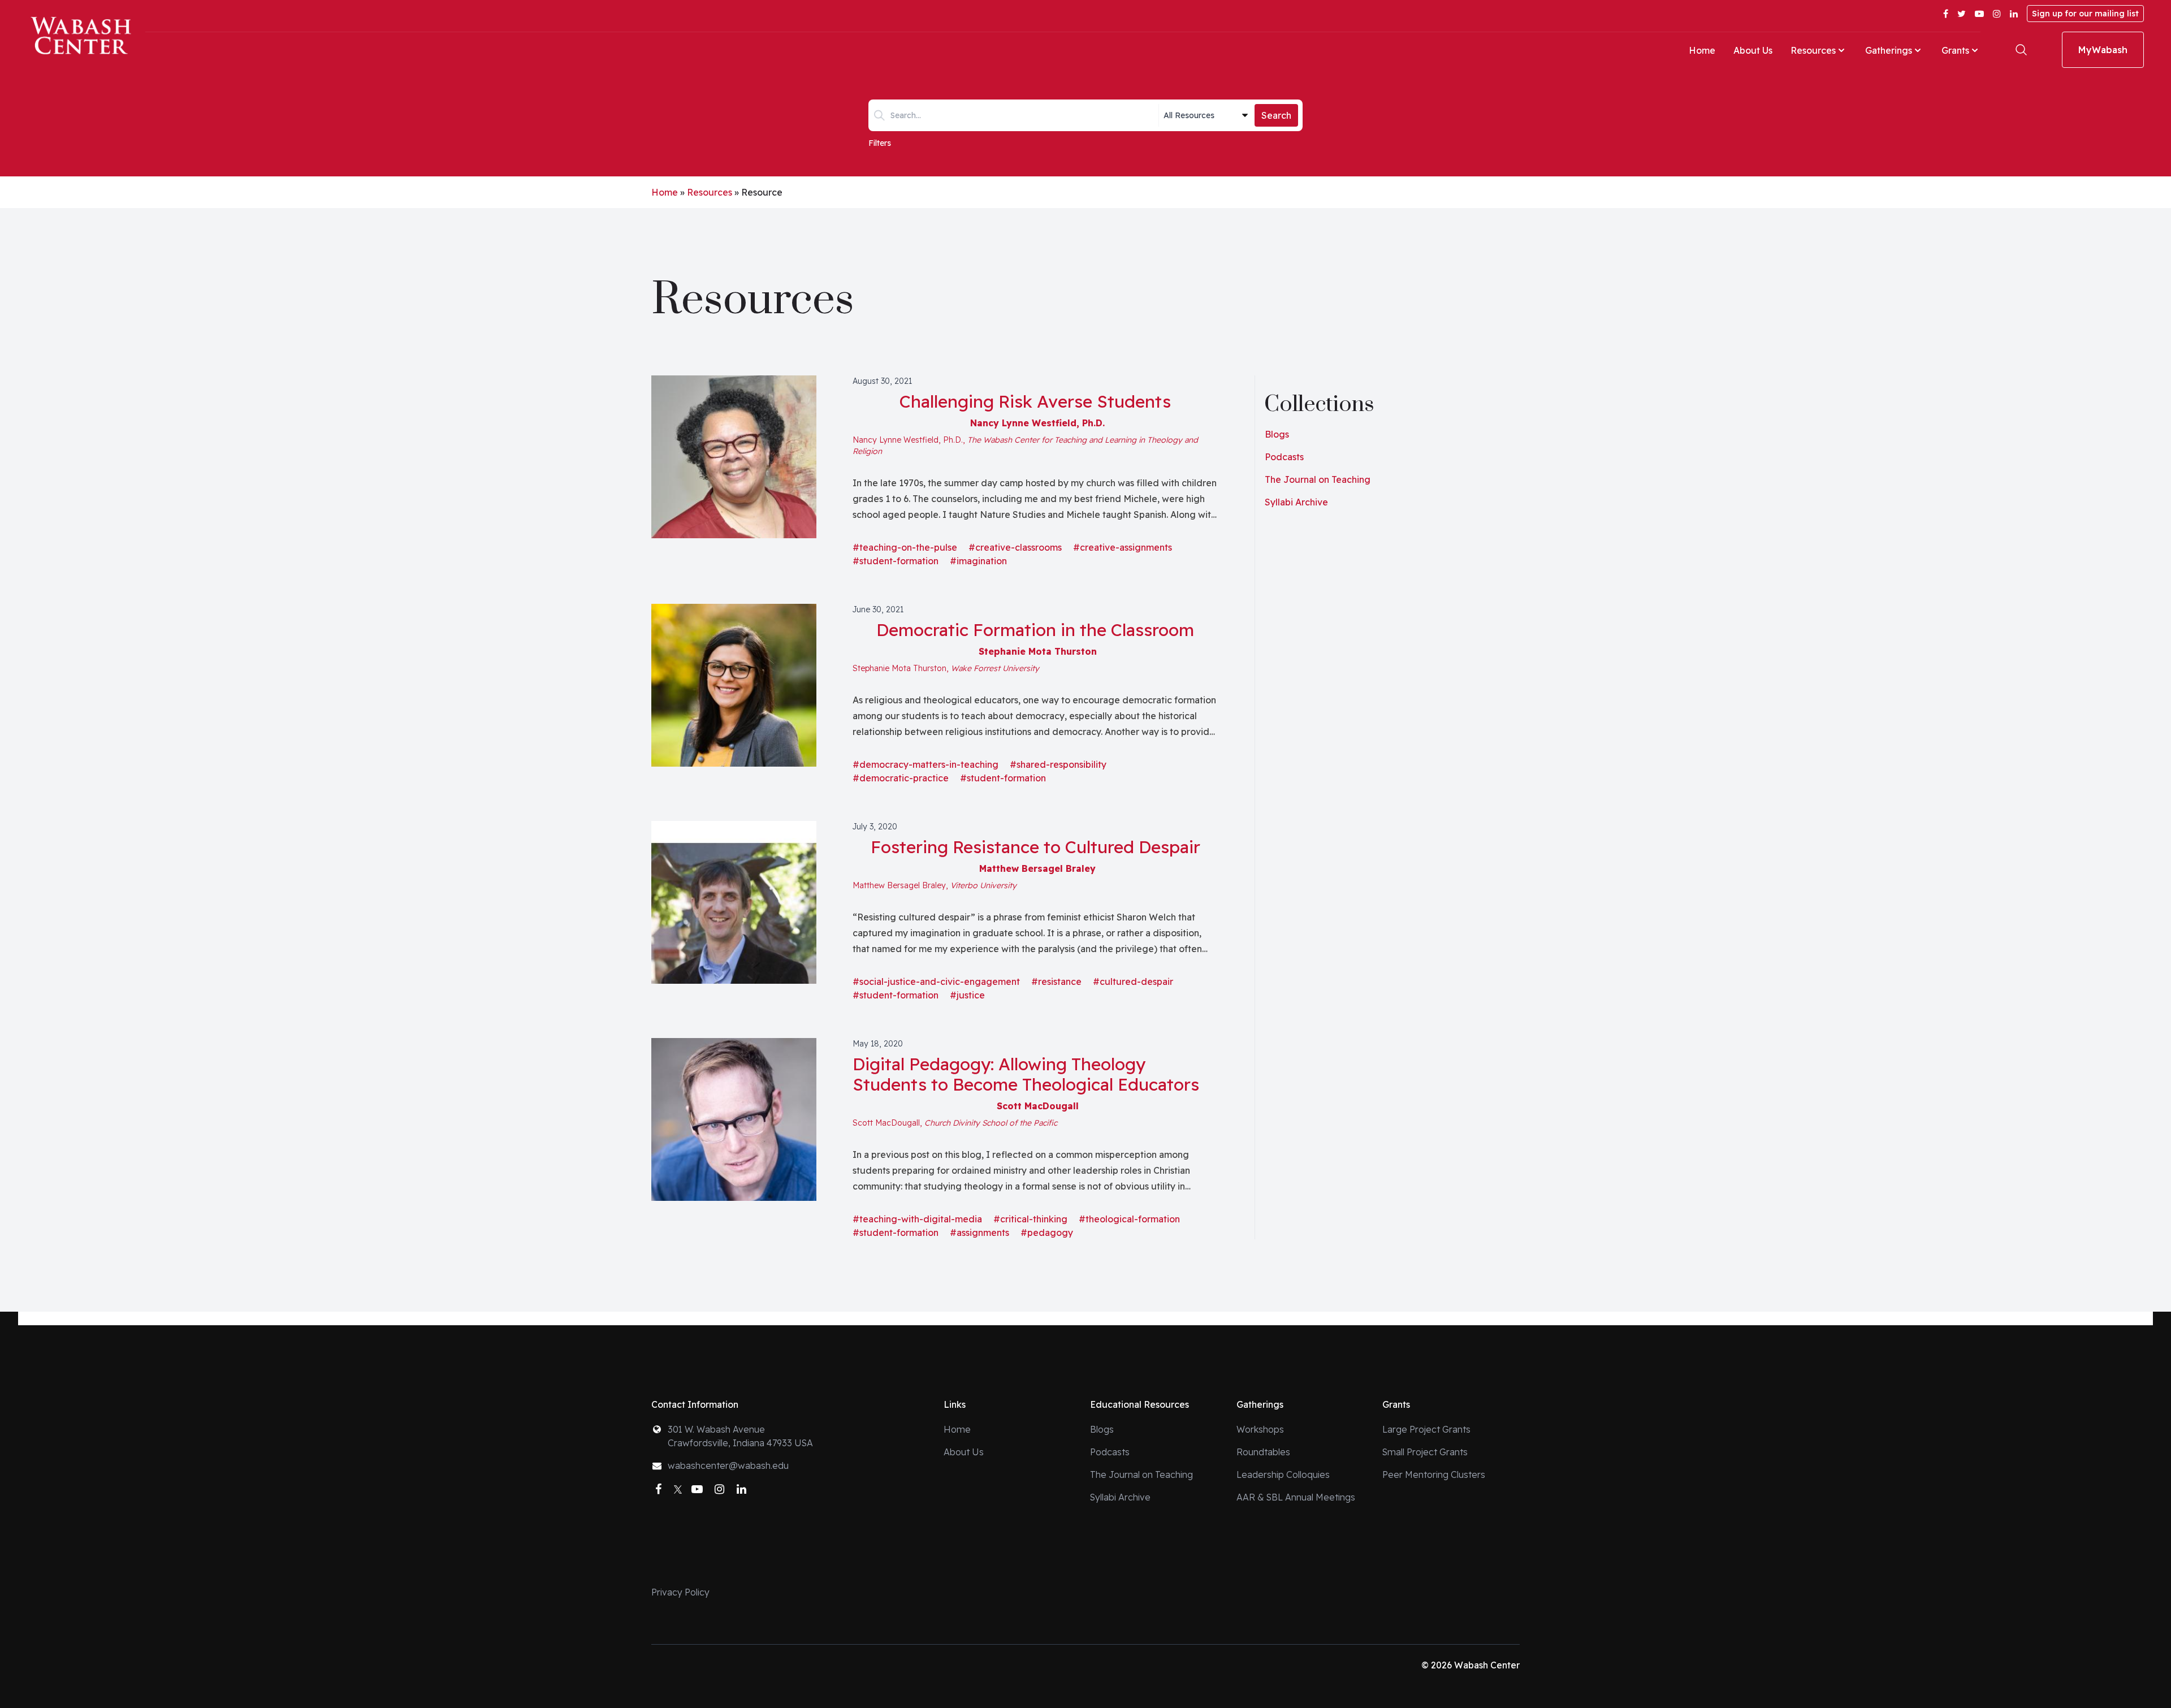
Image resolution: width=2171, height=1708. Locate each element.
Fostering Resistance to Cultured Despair (1035, 847)
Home (1702, 50)
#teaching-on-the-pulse (905, 547)
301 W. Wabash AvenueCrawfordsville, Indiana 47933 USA (740, 1436)
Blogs (1277, 434)
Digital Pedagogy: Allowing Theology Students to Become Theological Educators (1026, 1074)
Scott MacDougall (1038, 1106)
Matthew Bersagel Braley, (935, 885)
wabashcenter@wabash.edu (728, 1465)
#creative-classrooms (1015, 547)
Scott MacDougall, (955, 1123)
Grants (1955, 50)
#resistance (1056, 981)
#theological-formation (1129, 1219)
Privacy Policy (680, 1592)
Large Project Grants (1426, 1429)
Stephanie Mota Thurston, (946, 668)
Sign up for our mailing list (2085, 14)
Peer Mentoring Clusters (1434, 1474)
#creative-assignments (1123, 547)
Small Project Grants (1425, 1452)
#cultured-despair (1133, 981)
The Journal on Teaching (1318, 479)
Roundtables (1263, 1452)
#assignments (979, 1233)
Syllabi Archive (1296, 502)
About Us (1753, 50)
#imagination (978, 561)
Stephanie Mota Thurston (1038, 651)
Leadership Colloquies (1283, 1474)
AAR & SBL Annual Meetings (1296, 1497)
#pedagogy (1047, 1233)
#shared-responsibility (1058, 764)
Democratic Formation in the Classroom (1035, 630)
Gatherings (1889, 50)
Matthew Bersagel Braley (1037, 868)
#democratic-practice (901, 778)
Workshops (1260, 1429)
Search (1276, 115)
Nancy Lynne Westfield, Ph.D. (1037, 423)
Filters (880, 143)
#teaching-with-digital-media (917, 1219)
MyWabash (2103, 50)
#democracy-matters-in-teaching (926, 764)
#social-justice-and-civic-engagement (936, 981)
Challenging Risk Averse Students (1035, 401)
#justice (967, 995)
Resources (1813, 50)
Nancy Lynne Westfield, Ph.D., (1025, 446)
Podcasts (1284, 457)
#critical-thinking (1030, 1219)
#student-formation (896, 561)
